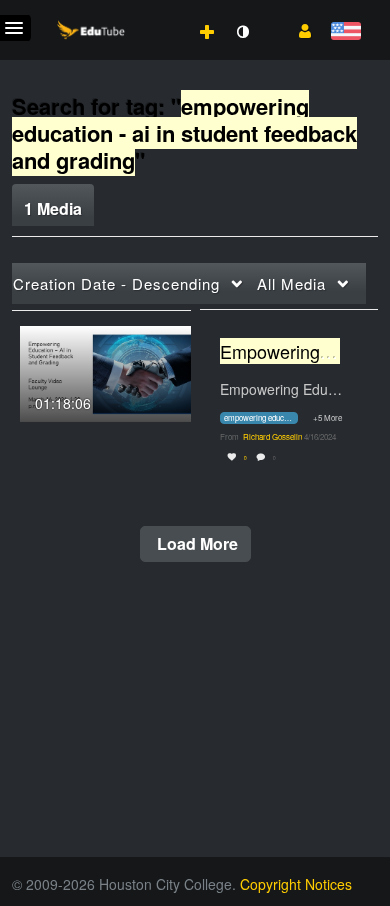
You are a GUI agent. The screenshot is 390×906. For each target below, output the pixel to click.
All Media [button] (291, 283)
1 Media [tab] (53, 208)
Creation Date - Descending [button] (116, 283)
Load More (195, 543)
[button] (297, 29)
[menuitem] (163, 11)
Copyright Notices (296, 884)
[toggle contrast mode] (242, 32)
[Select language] (345, 32)
